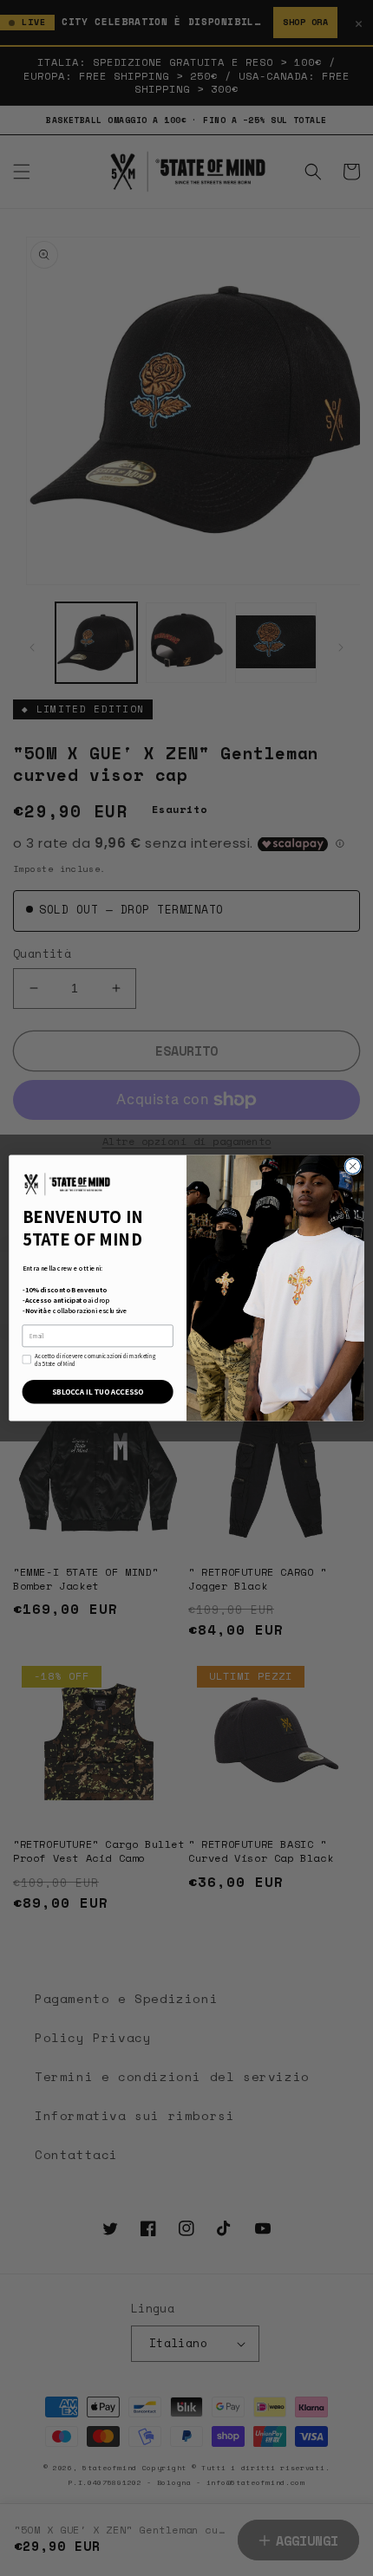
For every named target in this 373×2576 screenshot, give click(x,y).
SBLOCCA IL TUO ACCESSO (98, 1392)
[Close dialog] (353, 1167)
